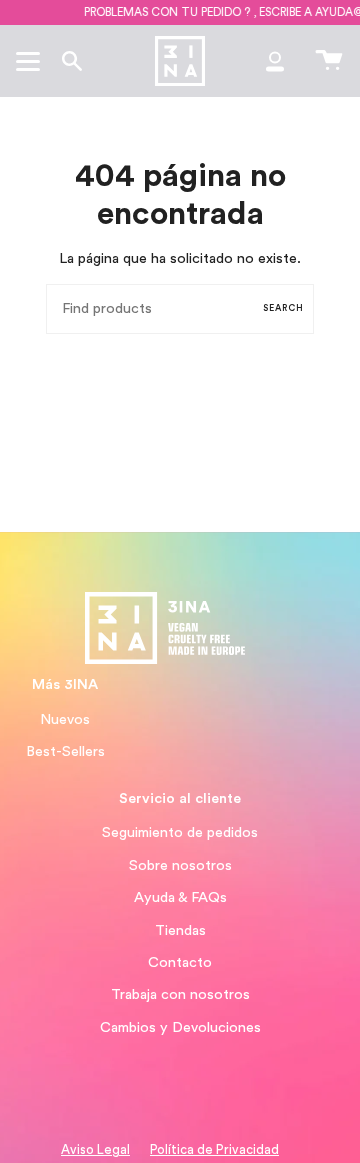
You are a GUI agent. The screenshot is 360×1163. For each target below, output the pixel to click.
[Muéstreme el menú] (31, 61)
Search (283, 308)
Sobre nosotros (180, 865)
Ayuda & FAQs (180, 897)
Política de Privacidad (214, 1150)
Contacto (180, 962)
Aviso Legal (95, 1150)
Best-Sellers (65, 751)
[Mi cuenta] (275, 61)
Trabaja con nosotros (180, 994)
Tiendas (180, 930)
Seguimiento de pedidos (180, 832)
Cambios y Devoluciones (180, 1027)
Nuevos (65, 719)
